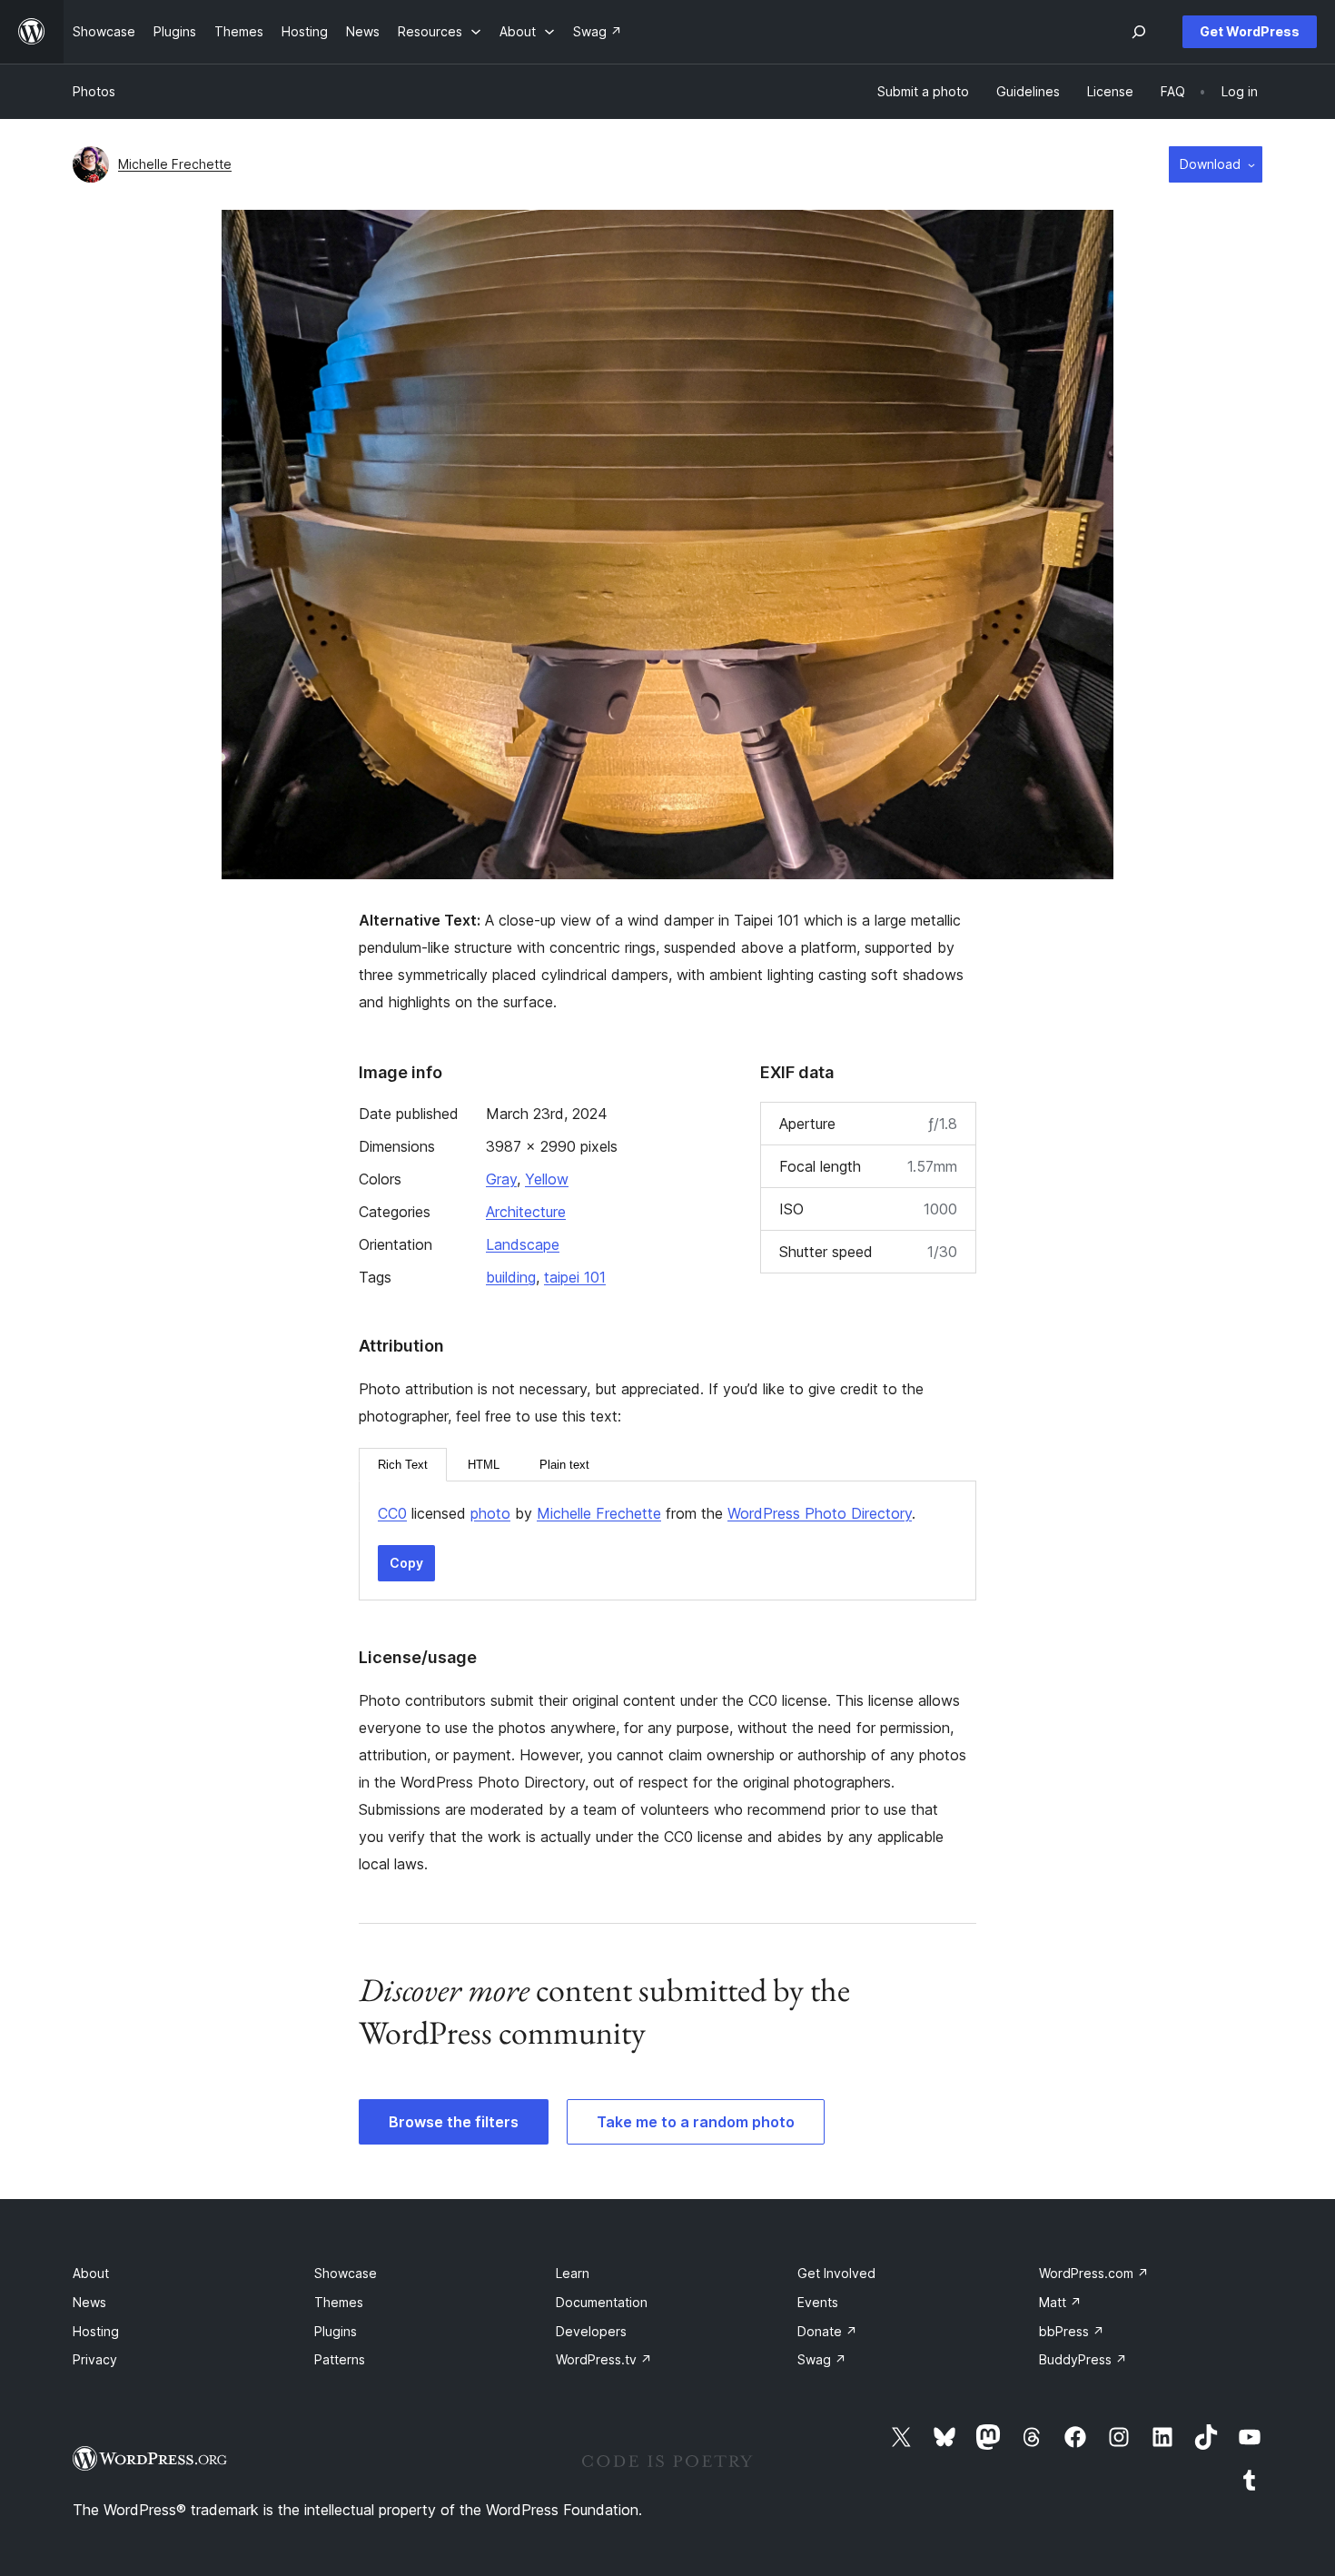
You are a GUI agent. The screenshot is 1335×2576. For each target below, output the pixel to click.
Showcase (346, 2273)
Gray (501, 1179)
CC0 (392, 1513)
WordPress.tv (604, 2359)
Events (818, 2302)
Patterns (340, 2359)
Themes (339, 2302)
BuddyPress (1083, 2359)
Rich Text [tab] (403, 1465)
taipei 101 (575, 1277)
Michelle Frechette (175, 164)
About (91, 2273)
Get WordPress (1250, 31)
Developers (591, 2331)
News (89, 2302)
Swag (822, 2359)
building (511, 1277)
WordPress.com (1094, 2273)
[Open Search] (1139, 32)
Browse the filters (454, 2122)
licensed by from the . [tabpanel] (647, 1513)
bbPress (1072, 2331)
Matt (1060, 2302)
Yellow (547, 1179)
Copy (406, 1563)
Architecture (526, 1212)
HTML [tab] (484, 1465)
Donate (827, 2331)
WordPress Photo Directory (820, 1513)
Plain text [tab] (564, 1465)
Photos (94, 91)
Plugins (336, 2331)
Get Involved (836, 2273)
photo (490, 1513)
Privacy (95, 2359)
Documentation (602, 2302)
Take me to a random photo (696, 2122)
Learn (573, 2273)
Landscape (523, 1244)
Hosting (96, 2331)
